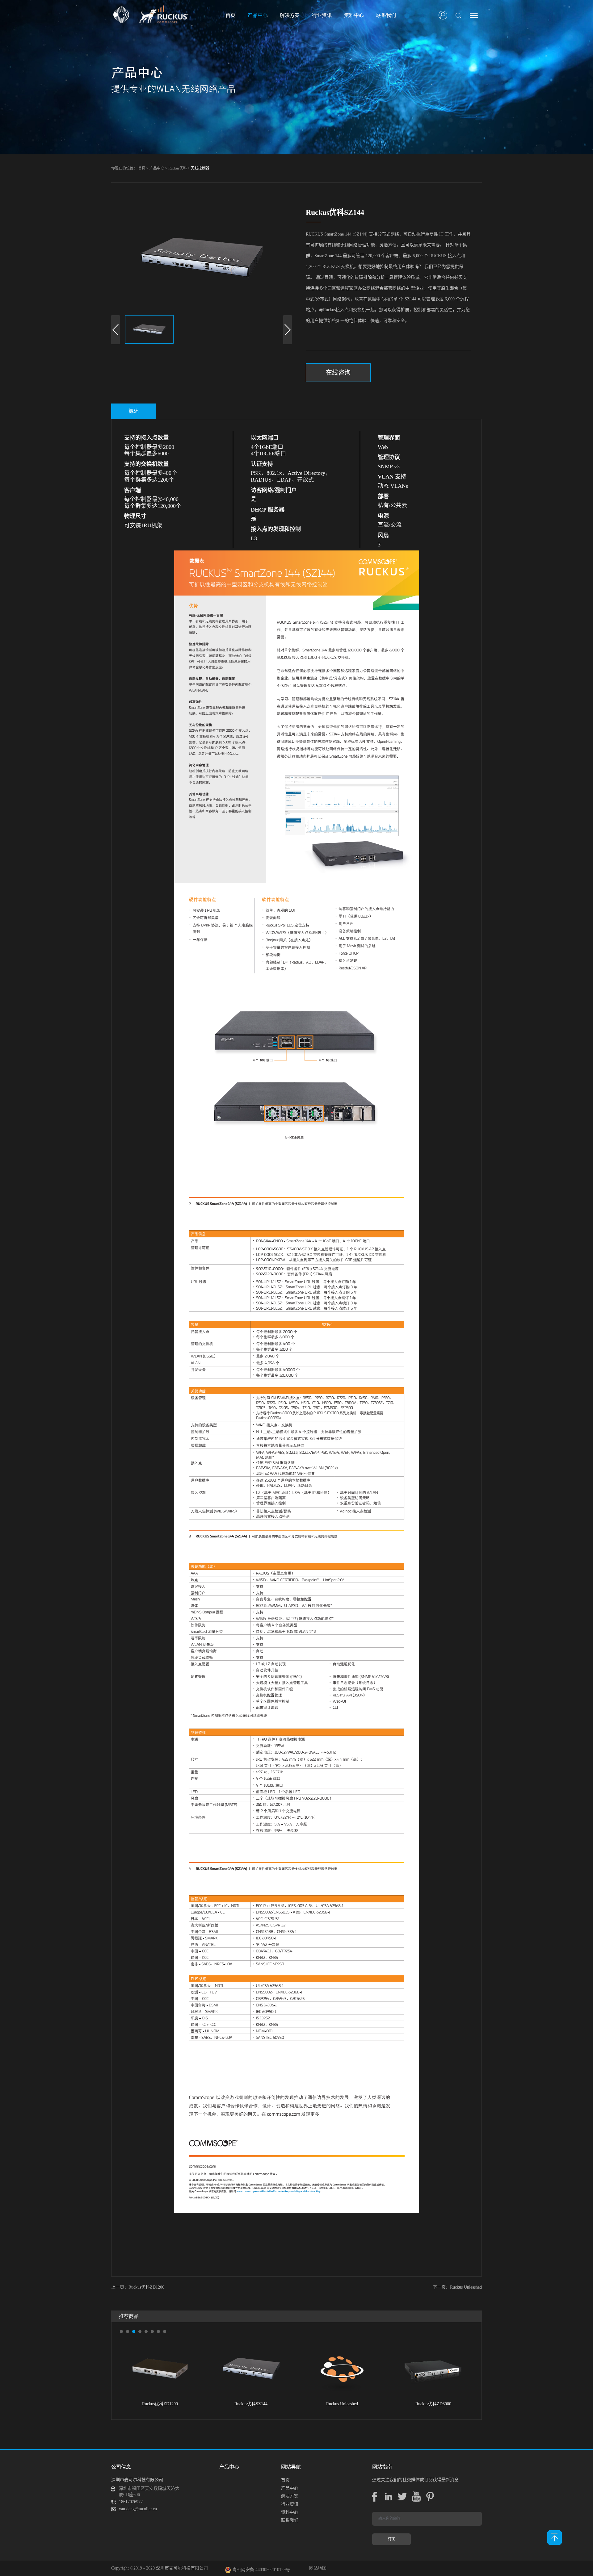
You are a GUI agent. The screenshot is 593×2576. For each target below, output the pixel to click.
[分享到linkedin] (388, 2497)
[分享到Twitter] (402, 2497)
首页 (230, 15)
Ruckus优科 (178, 168)
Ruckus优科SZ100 (433, 2404)
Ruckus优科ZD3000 (342, 2404)
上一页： (138, 2287)
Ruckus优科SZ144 (160, 2404)
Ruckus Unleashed (251, 2404)
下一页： (457, 2287)
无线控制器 (200, 168)
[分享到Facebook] (374, 2497)
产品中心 (157, 168)
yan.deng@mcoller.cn (138, 2509)
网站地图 (317, 2568)
